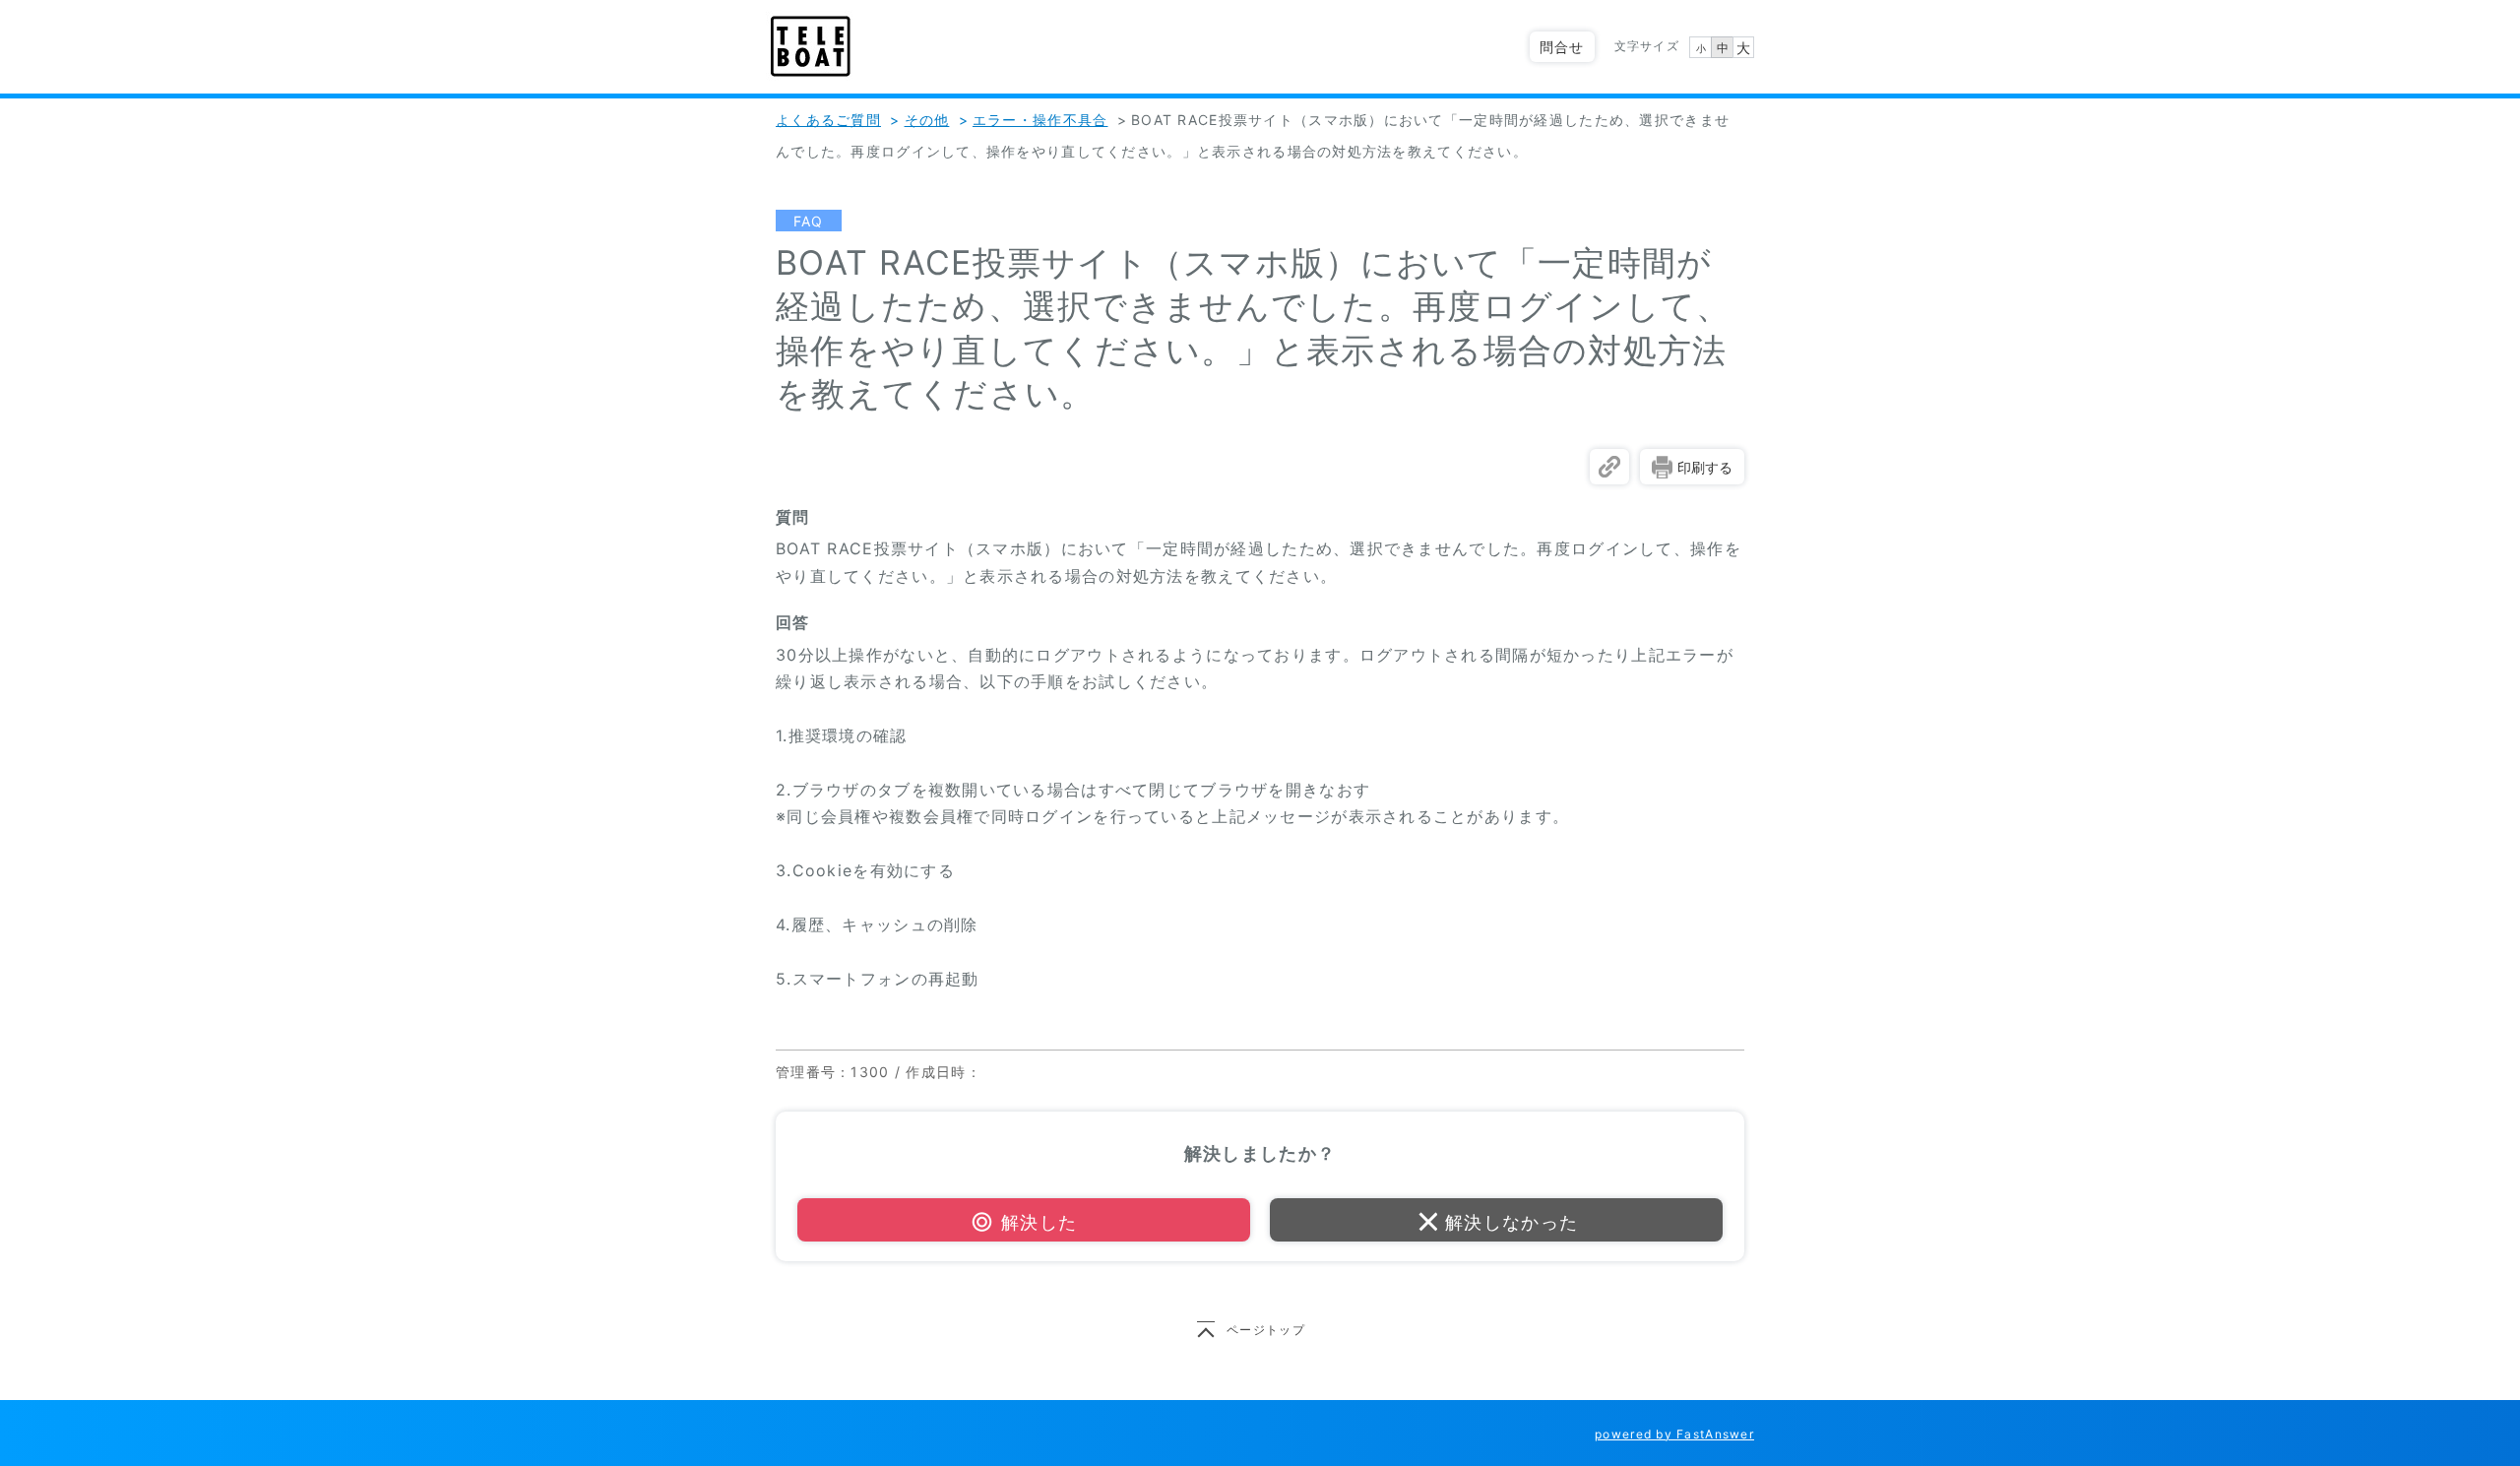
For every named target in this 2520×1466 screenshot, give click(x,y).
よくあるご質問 (828, 120)
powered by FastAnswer (1674, 1434)
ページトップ (1266, 1330)
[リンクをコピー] (1609, 467)
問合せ (1562, 47)
